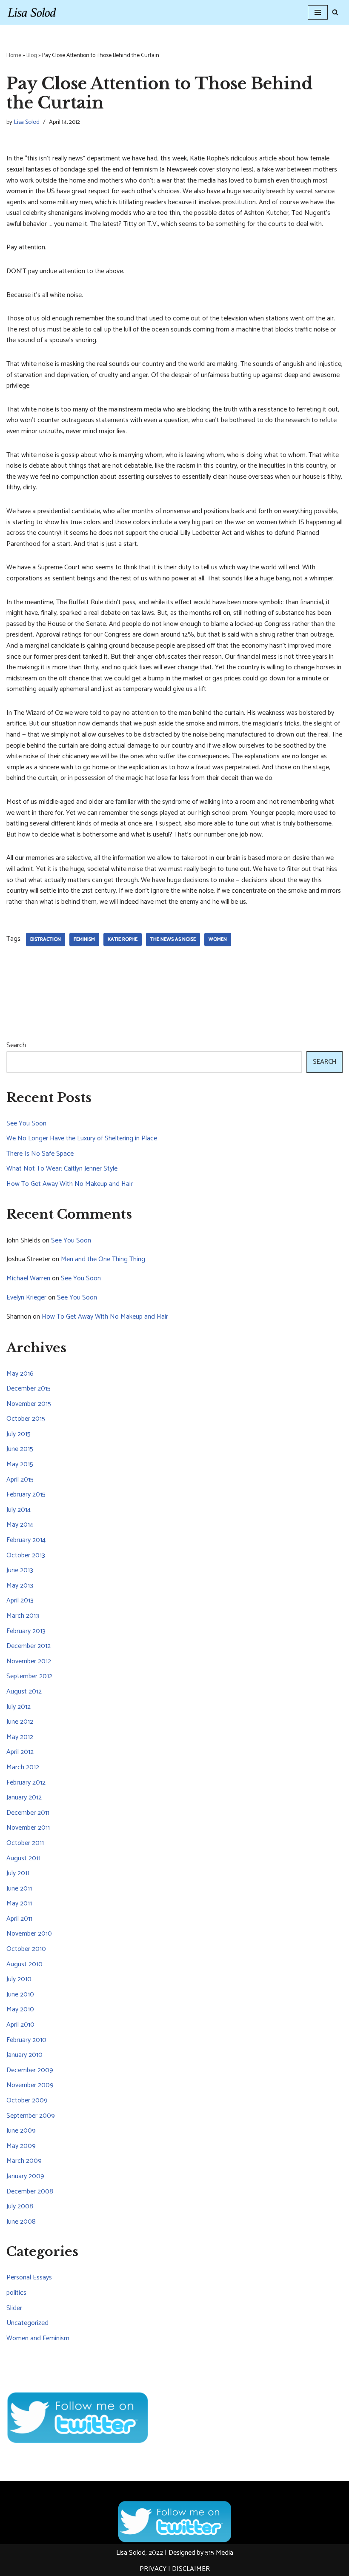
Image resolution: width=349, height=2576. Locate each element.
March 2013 (23, 1616)
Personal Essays (29, 2278)
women (218, 939)
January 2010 (24, 2055)
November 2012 (29, 1661)
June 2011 (19, 1889)
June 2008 (21, 2222)
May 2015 (20, 1464)
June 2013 (20, 1570)
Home (14, 56)
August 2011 (23, 1858)
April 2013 (20, 1601)
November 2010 (29, 1934)
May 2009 (21, 2146)
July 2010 (19, 1979)
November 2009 (30, 2085)
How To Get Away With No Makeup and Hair (70, 1184)
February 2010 (26, 2040)
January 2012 (24, 1798)
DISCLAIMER (191, 2569)
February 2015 (26, 1495)
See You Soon (26, 1124)
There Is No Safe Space (40, 1154)
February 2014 (26, 1540)
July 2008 (20, 2206)
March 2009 (24, 2161)
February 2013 (26, 1631)
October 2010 (26, 1949)
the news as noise (173, 939)
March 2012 (23, 1767)
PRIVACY (153, 2569)
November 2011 (28, 1828)
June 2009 (21, 2131)
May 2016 (20, 1374)
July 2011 (18, 1873)
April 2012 (20, 1752)
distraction (46, 939)
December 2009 (30, 2070)
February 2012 (26, 1783)
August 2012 (24, 1692)
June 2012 (20, 1722)
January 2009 (25, 2176)
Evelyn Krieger (26, 1298)
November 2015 (29, 1404)
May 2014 (20, 1525)
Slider (14, 2308)
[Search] (335, 12)
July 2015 (19, 1434)
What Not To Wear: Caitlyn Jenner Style (62, 1169)
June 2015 (20, 1449)
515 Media (219, 2553)
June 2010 (20, 1995)
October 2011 (25, 1843)
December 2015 (29, 1389)
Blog (32, 56)
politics (16, 2293)
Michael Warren (28, 1278)
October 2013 (26, 1555)
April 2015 (20, 1480)
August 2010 (24, 1964)
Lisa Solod (27, 122)
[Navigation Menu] (318, 12)
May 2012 (20, 1737)
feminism (84, 939)
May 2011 (19, 1903)
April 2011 (19, 1919)
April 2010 (20, 2025)
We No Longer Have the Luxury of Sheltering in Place (82, 1138)
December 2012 (29, 1646)
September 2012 (29, 1676)
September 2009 (31, 2116)
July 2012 (19, 1707)
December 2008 (30, 2192)
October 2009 (27, 2100)
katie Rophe (123, 939)
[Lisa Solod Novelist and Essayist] (32, 12)
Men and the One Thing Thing (103, 1259)
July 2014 (19, 1510)
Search (16, 1045)
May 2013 (20, 1586)
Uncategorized (27, 2323)
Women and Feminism (38, 2338)
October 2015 (26, 1419)
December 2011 (28, 1813)
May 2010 (20, 2009)
